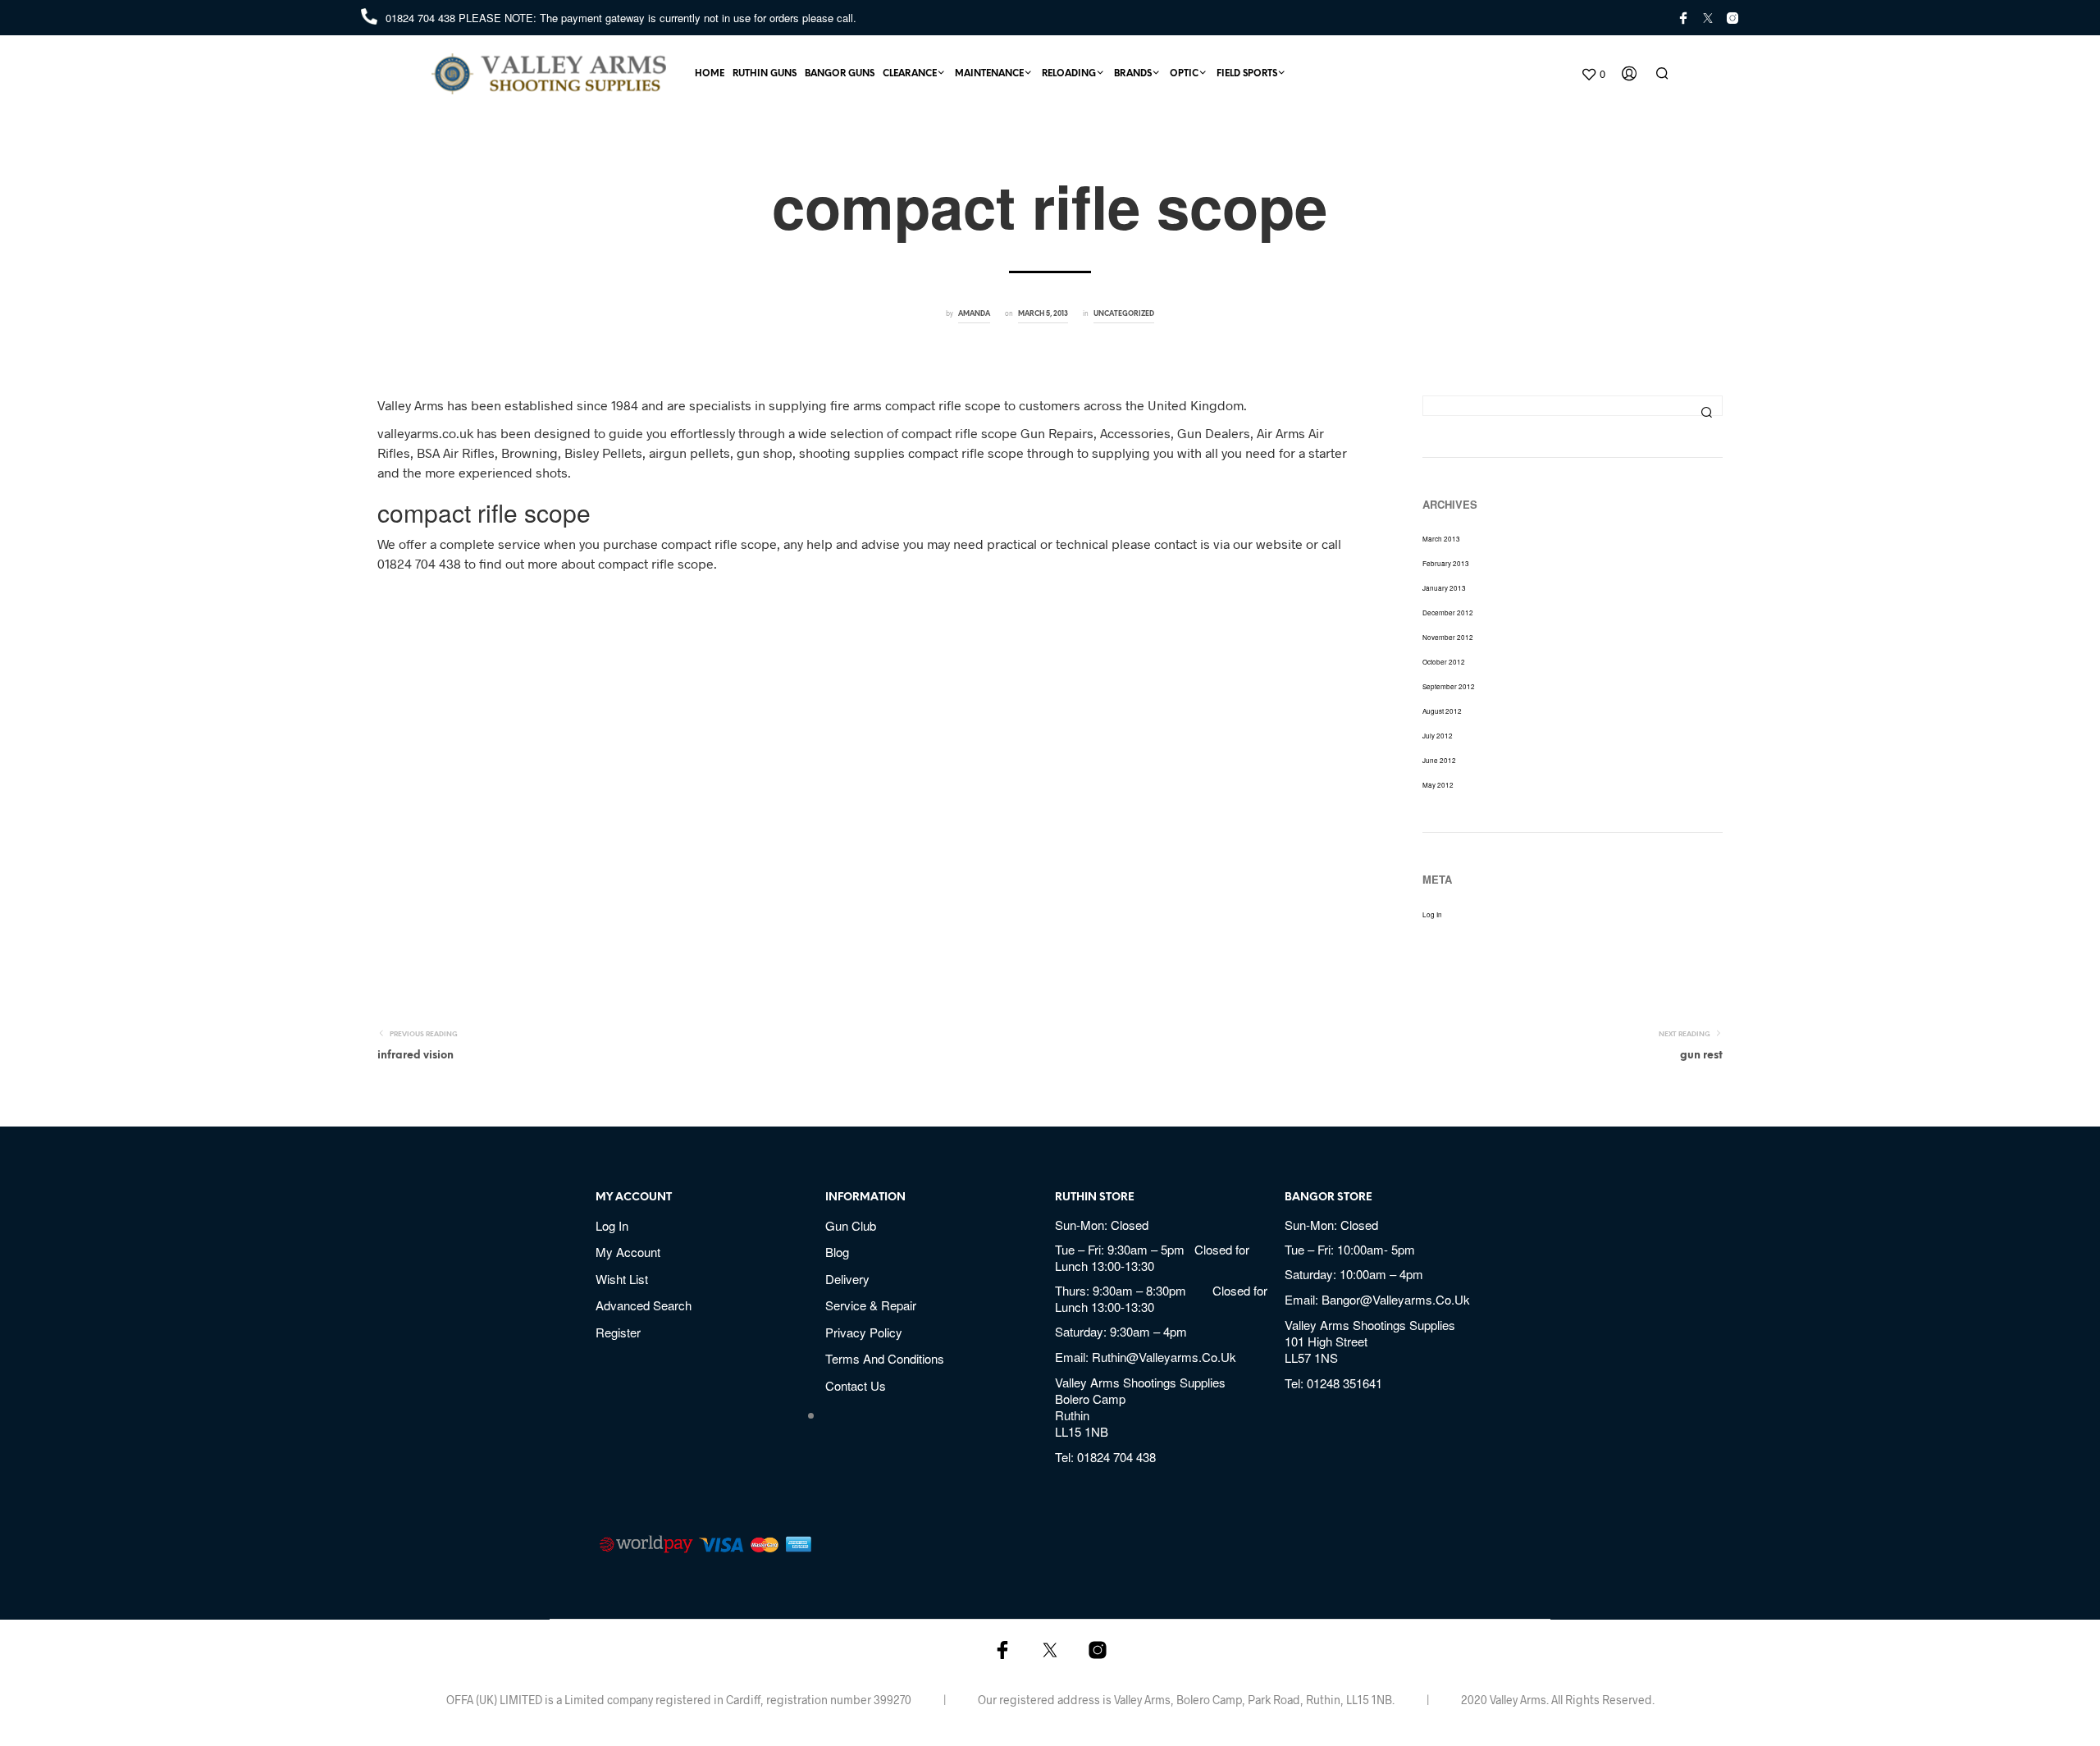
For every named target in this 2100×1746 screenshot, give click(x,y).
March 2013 (1441, 539)
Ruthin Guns (765, 74)
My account (628, 1252)
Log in (1432, 914)
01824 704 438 (422, 18)
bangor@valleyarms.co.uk (1396, 1299)
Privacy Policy (864, 1332)
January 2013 (1444, 588)
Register (618, 1332)
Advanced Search (644, 1305)
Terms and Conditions (885, 1358)
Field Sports (1247, 74)
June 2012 (1439, 760)
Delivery (847, 1279)
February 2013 (1446, 563)
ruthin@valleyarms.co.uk (1164, 1357)
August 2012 (1442, 711)
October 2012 (1444, 662)
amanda (974, 314)
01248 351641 (1344, 1383)
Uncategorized (1124, 314)
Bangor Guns (840, 74)
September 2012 (1449, 686)
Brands (1133, 74)
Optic (1184, 74)
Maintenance (989, 74)
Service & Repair (871, 1305)
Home (710, 74)
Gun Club (851, 1225)
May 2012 (1438, 785)
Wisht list (622, 1279)
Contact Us (856, 1385)
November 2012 (1448, 637)
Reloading (1069, 74)
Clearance (910, 74)
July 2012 (1438, 736)
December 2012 (1448, 612)
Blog (837, 1252)
